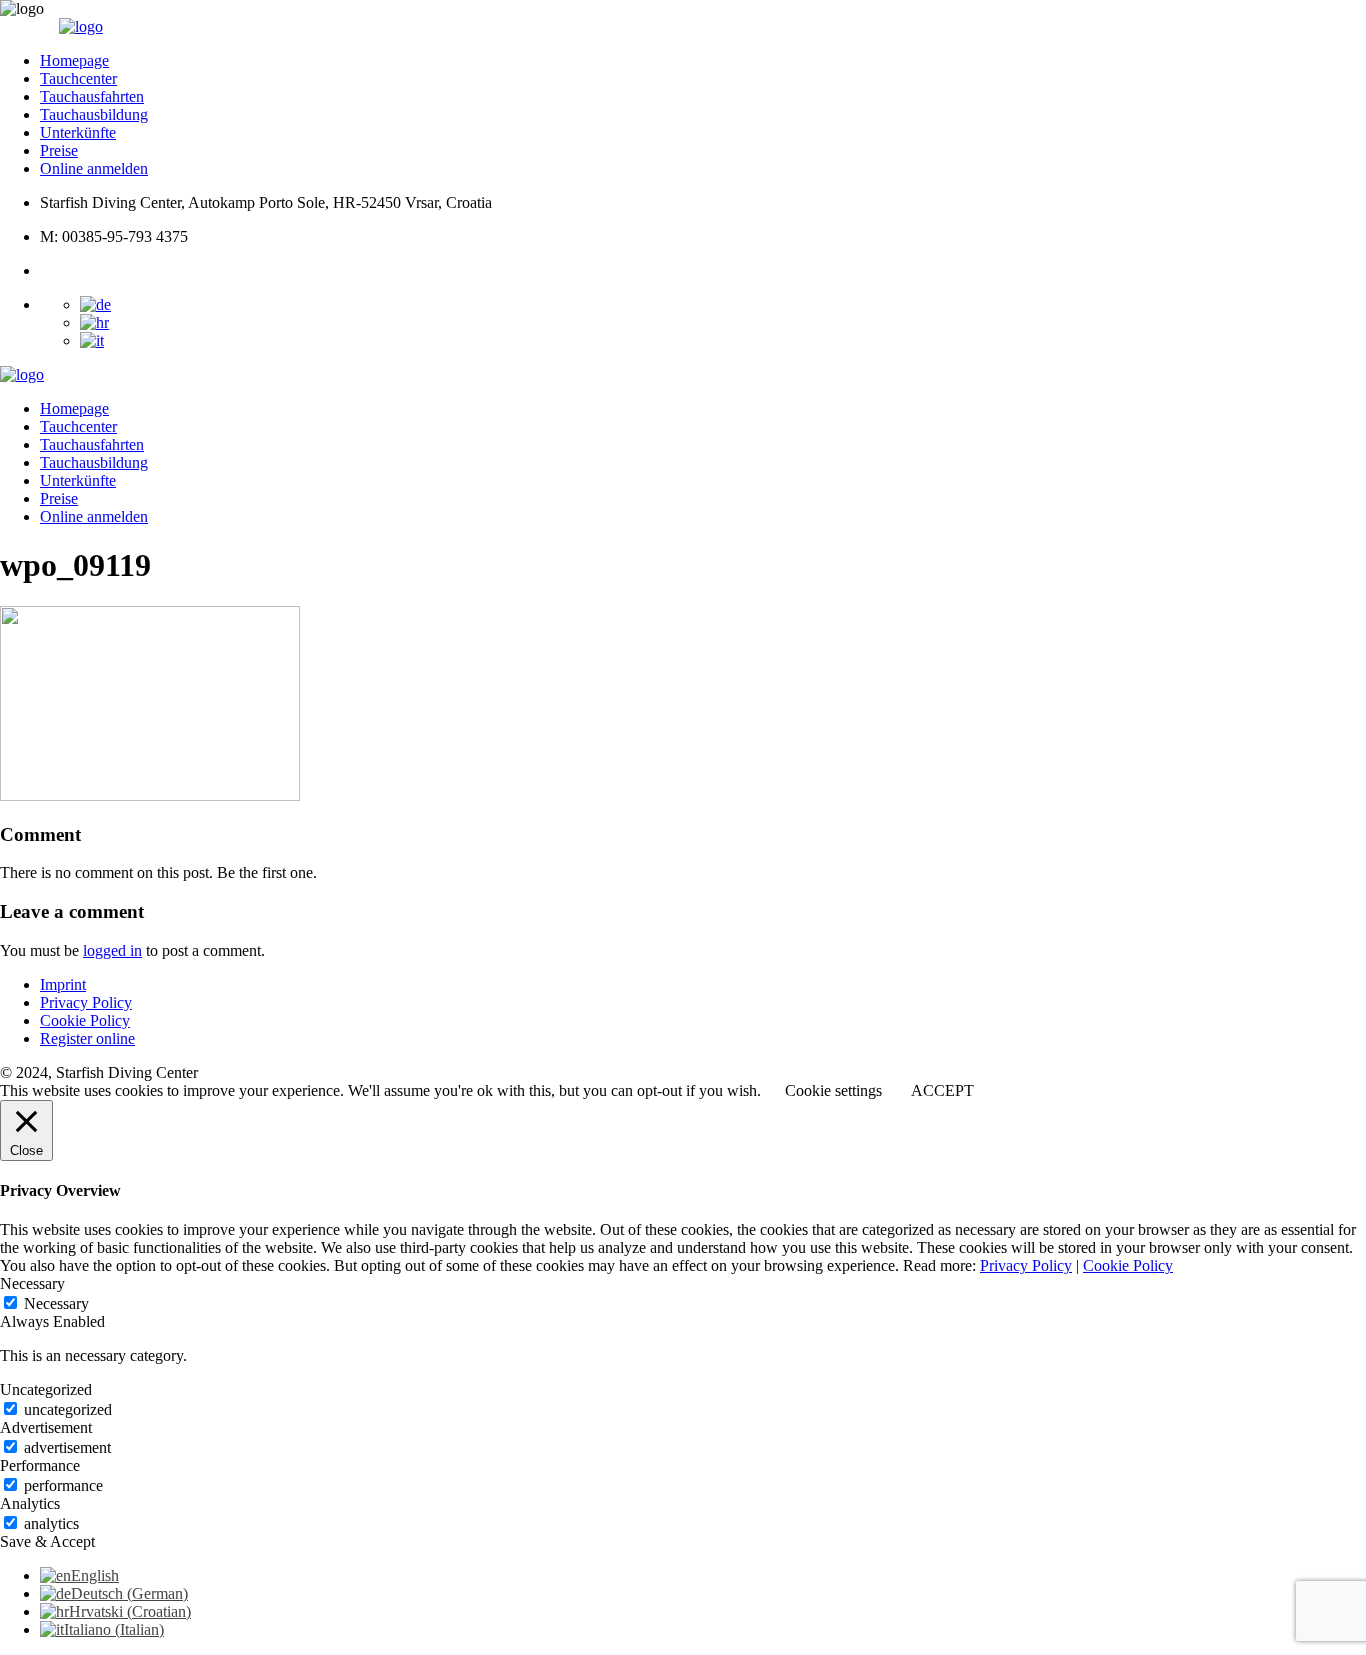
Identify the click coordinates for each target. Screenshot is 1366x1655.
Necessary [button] (32, 1283)
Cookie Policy (85, 1020)
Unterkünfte (78, 132)
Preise (59, 150)
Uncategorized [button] (46, 1389)
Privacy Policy (86, 1002)
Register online (87, 1038)
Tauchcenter (78, 78)
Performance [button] (40, 1465)
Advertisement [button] (46, 1427)
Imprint (63, 984)
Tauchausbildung (94, 114)
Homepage (74, 60)
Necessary (56, 1303)
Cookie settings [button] (833, 1090)
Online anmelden (94, 168)
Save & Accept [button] (47, 1541)
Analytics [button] (30, 1503)
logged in (112, 950)
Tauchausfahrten (92, 96)
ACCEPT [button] (942, 1090)
